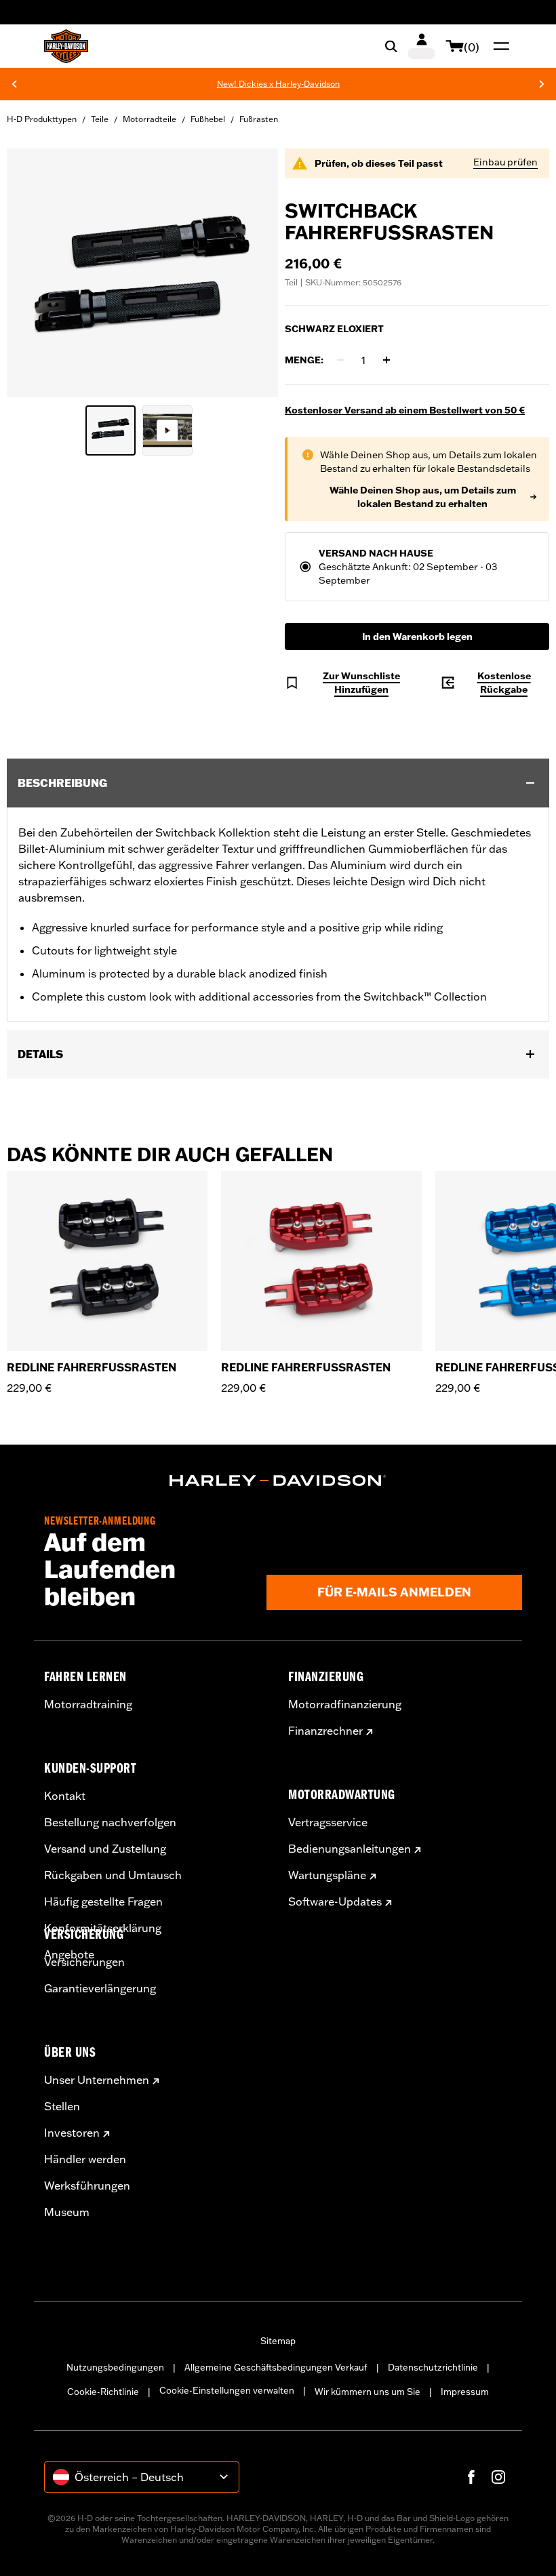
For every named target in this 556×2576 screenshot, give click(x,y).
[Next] (542, 84)
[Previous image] (34, 273)
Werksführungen (87, 2186)
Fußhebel (208, 119)
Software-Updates (335, 1901)
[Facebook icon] (471, 2477)
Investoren (72, 2133)
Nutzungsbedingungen (115, 2367)
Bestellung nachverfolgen (110, 1822)
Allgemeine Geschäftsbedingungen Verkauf (276, 2367)
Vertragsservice (328, 1822)
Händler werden (85, 2159)
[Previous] (14, 84)
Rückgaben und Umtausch (113, 1875)
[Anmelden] (421, 46)
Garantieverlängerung (100, 1988)
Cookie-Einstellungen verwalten (227, 2390)
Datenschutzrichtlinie (433, 2367)
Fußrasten (259, 119)
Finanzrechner (325, 1731)
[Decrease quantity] (340, 360)
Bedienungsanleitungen (350, 1849)
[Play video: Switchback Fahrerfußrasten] (167, 430)
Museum (67, 2212)
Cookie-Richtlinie (103, 2392)
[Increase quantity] (386, 360)
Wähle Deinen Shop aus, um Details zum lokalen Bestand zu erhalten (423, 497)
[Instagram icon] (498, 2477)
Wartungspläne (327, 1875)
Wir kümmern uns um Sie (368, 2392)
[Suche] (391, 46)
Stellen (62, 2106)
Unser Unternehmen (97, 2080)
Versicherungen (84, 1962)
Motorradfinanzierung (345, 1704)
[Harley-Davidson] (278, 1481)
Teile (100, 119)
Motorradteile (150, 119)
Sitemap (278, 2341)
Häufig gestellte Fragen (103, 1901)
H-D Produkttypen (42, 119)
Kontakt (65, 1796)
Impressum (465, 2392)
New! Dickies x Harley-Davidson (240, 84)
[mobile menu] (498, 46)
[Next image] (251, 273)
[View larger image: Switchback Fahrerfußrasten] (142, 271)
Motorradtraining (88, 1704)
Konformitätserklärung (103, 1928)
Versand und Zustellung (105, 1849)
